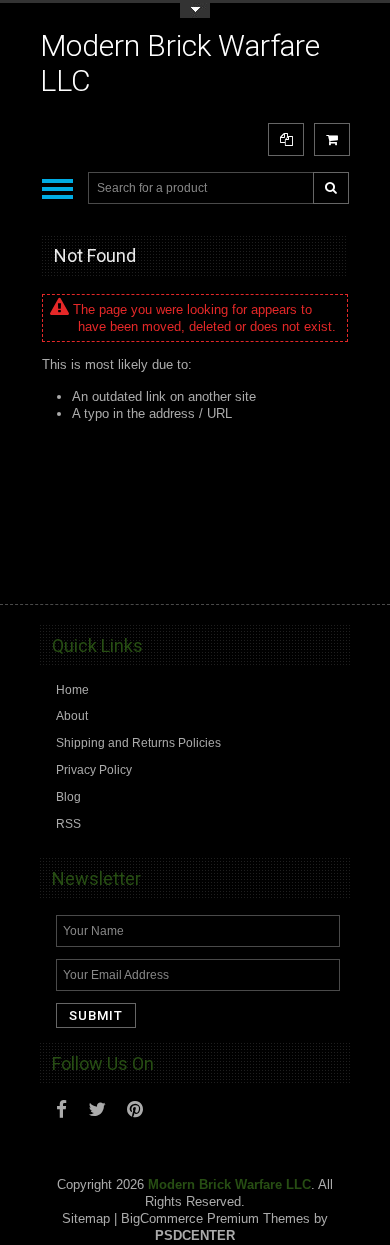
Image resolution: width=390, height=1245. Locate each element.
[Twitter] (97, 1109)
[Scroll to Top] (325, 570)
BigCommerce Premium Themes (215, 1218)
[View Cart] (332, 139)
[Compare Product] (286, 139)
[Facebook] (61, 1109)
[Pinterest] (135, 1109)
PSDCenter (195, 1235)
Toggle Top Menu (195, 10)
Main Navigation (57, 188)
